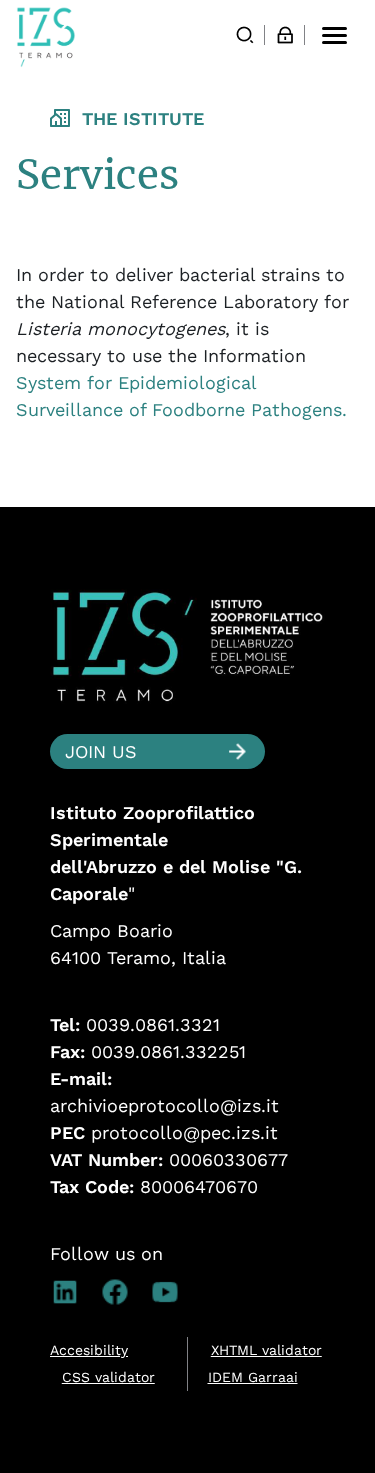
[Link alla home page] (46, 37)
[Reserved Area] (285, 35)
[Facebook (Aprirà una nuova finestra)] (125, 1292)
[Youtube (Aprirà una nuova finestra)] (175, 1292)
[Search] (245, 35)
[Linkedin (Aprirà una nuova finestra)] (75, 1292)
